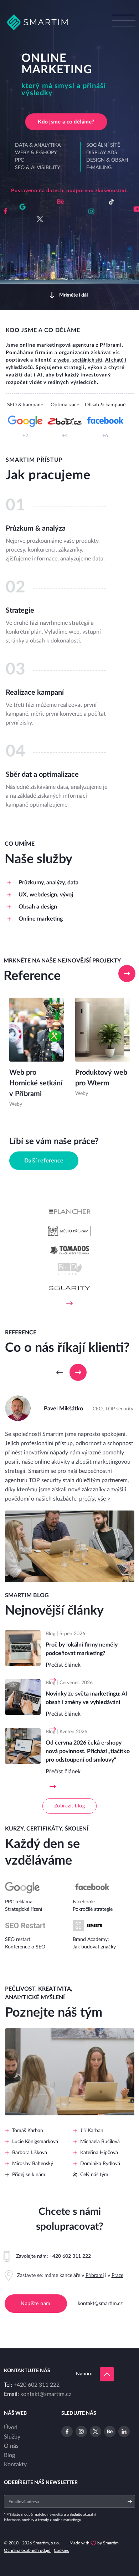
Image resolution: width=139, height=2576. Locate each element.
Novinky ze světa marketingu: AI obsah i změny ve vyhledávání (86, 1698)
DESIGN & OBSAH (107, 160)
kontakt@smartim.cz (100, 2304)
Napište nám (36, 2304)
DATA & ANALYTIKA (38, 145)
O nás (11, 2446)
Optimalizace (65, 405)
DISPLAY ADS (102, 153)
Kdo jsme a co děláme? (66, 122)
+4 (65, 436)
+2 (25, 436)
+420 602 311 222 (70, 2256)
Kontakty (15, 2464)
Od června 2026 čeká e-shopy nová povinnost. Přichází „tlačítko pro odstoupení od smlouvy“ (88, 1751)
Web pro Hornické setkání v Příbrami (36, 1083)
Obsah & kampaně (105, 405)
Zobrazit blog (70, 1806)
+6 (105, 436)
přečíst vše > (95, 1499)
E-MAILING (99, 168)
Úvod (11, 2428)
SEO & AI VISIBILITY (38, 168)
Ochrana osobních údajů (27, 2550)
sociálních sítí (87, 360)
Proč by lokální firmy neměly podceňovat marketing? (82, 1649)
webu (63, 360)
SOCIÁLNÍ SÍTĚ (103, 145)
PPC (19, 160)
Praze (117, 2276)
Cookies (61, 2550)
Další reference (44, 1161)
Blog (9, 2455)
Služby (12, 2437)
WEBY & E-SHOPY (36, 153)
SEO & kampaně (25, 405)
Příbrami (95, 2276)
